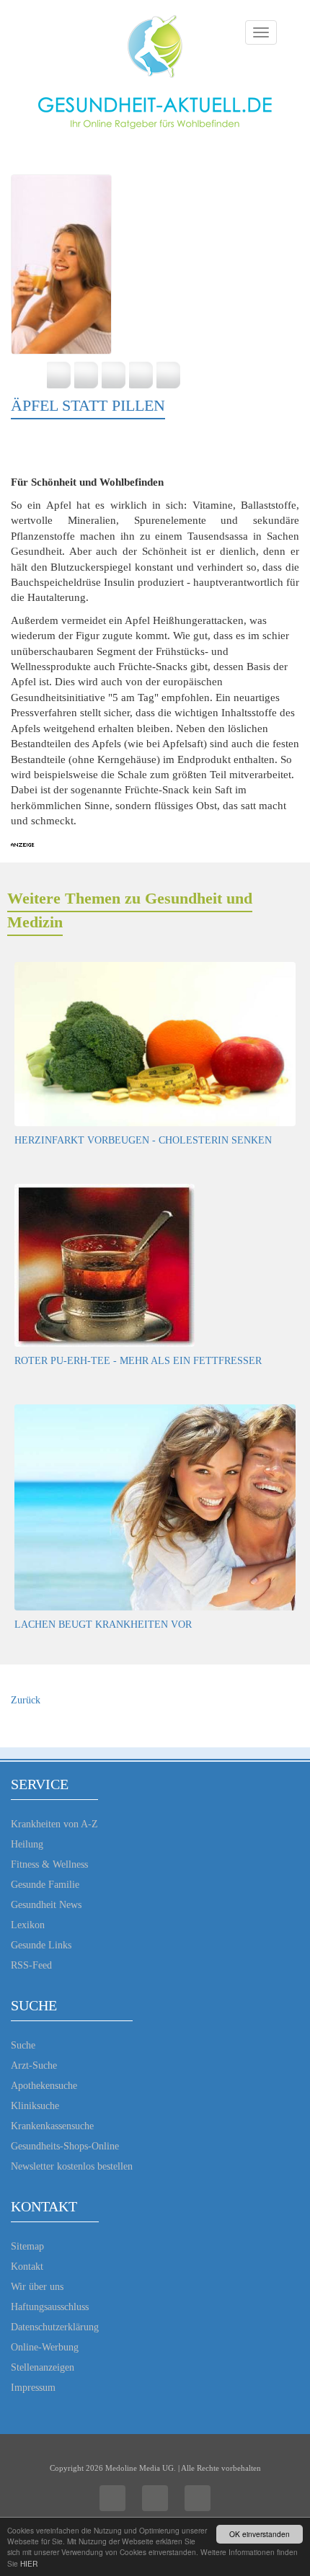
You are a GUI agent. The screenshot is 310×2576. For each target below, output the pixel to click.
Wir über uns (37, 2287)
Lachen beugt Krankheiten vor (103, 1625)
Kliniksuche (35, 2106)
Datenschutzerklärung (55, 2327)
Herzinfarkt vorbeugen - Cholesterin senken (143, 1140)
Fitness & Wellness (49, 1864)
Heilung (27, 1844)
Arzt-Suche (34, 2065)
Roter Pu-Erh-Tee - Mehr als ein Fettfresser (138, 1361)
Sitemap (27, 2246)
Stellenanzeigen (43, 2367)
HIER (29, 2563)
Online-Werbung (45, 2347)
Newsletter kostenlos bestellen (72, 2166)
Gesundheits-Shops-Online (65, 2146)
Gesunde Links (41, 1945)
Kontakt (27, 2267)
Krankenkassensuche (52, 2126)
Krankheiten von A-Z (54, 1824)
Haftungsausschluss (50, 2307)
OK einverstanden (260, 2534)
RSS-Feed (31, 1965)
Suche (23, 2045)
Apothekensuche (44, 2086)
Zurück (26, 1700)
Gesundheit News (46, 1905)
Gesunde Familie (45, 1885)
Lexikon (28, 1925)
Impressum (33, 2388)
